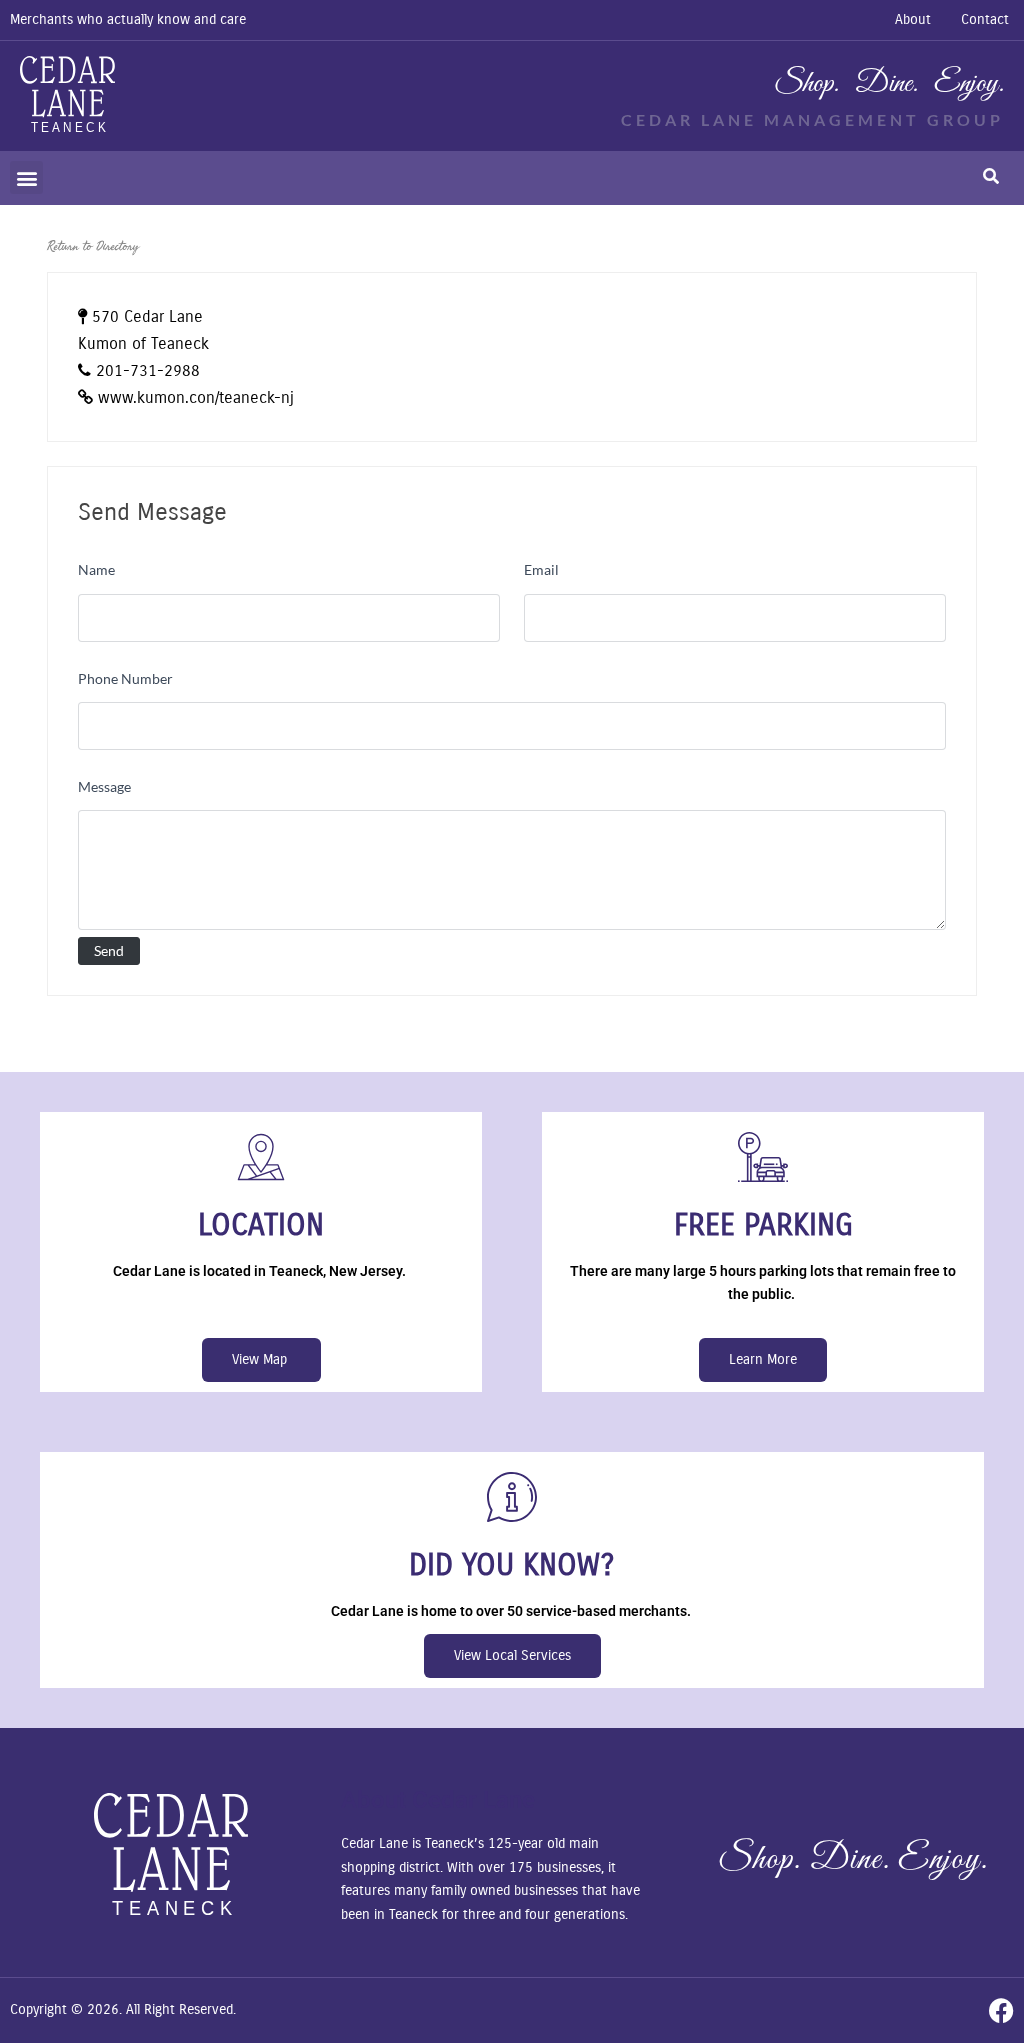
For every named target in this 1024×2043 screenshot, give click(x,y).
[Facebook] (1001, 2010)
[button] (26, 177)
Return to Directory (93, 246)
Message (104, 786)
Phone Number (125, 678)
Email (541, 569)
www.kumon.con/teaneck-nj (196, 397)
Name (96, 569)
